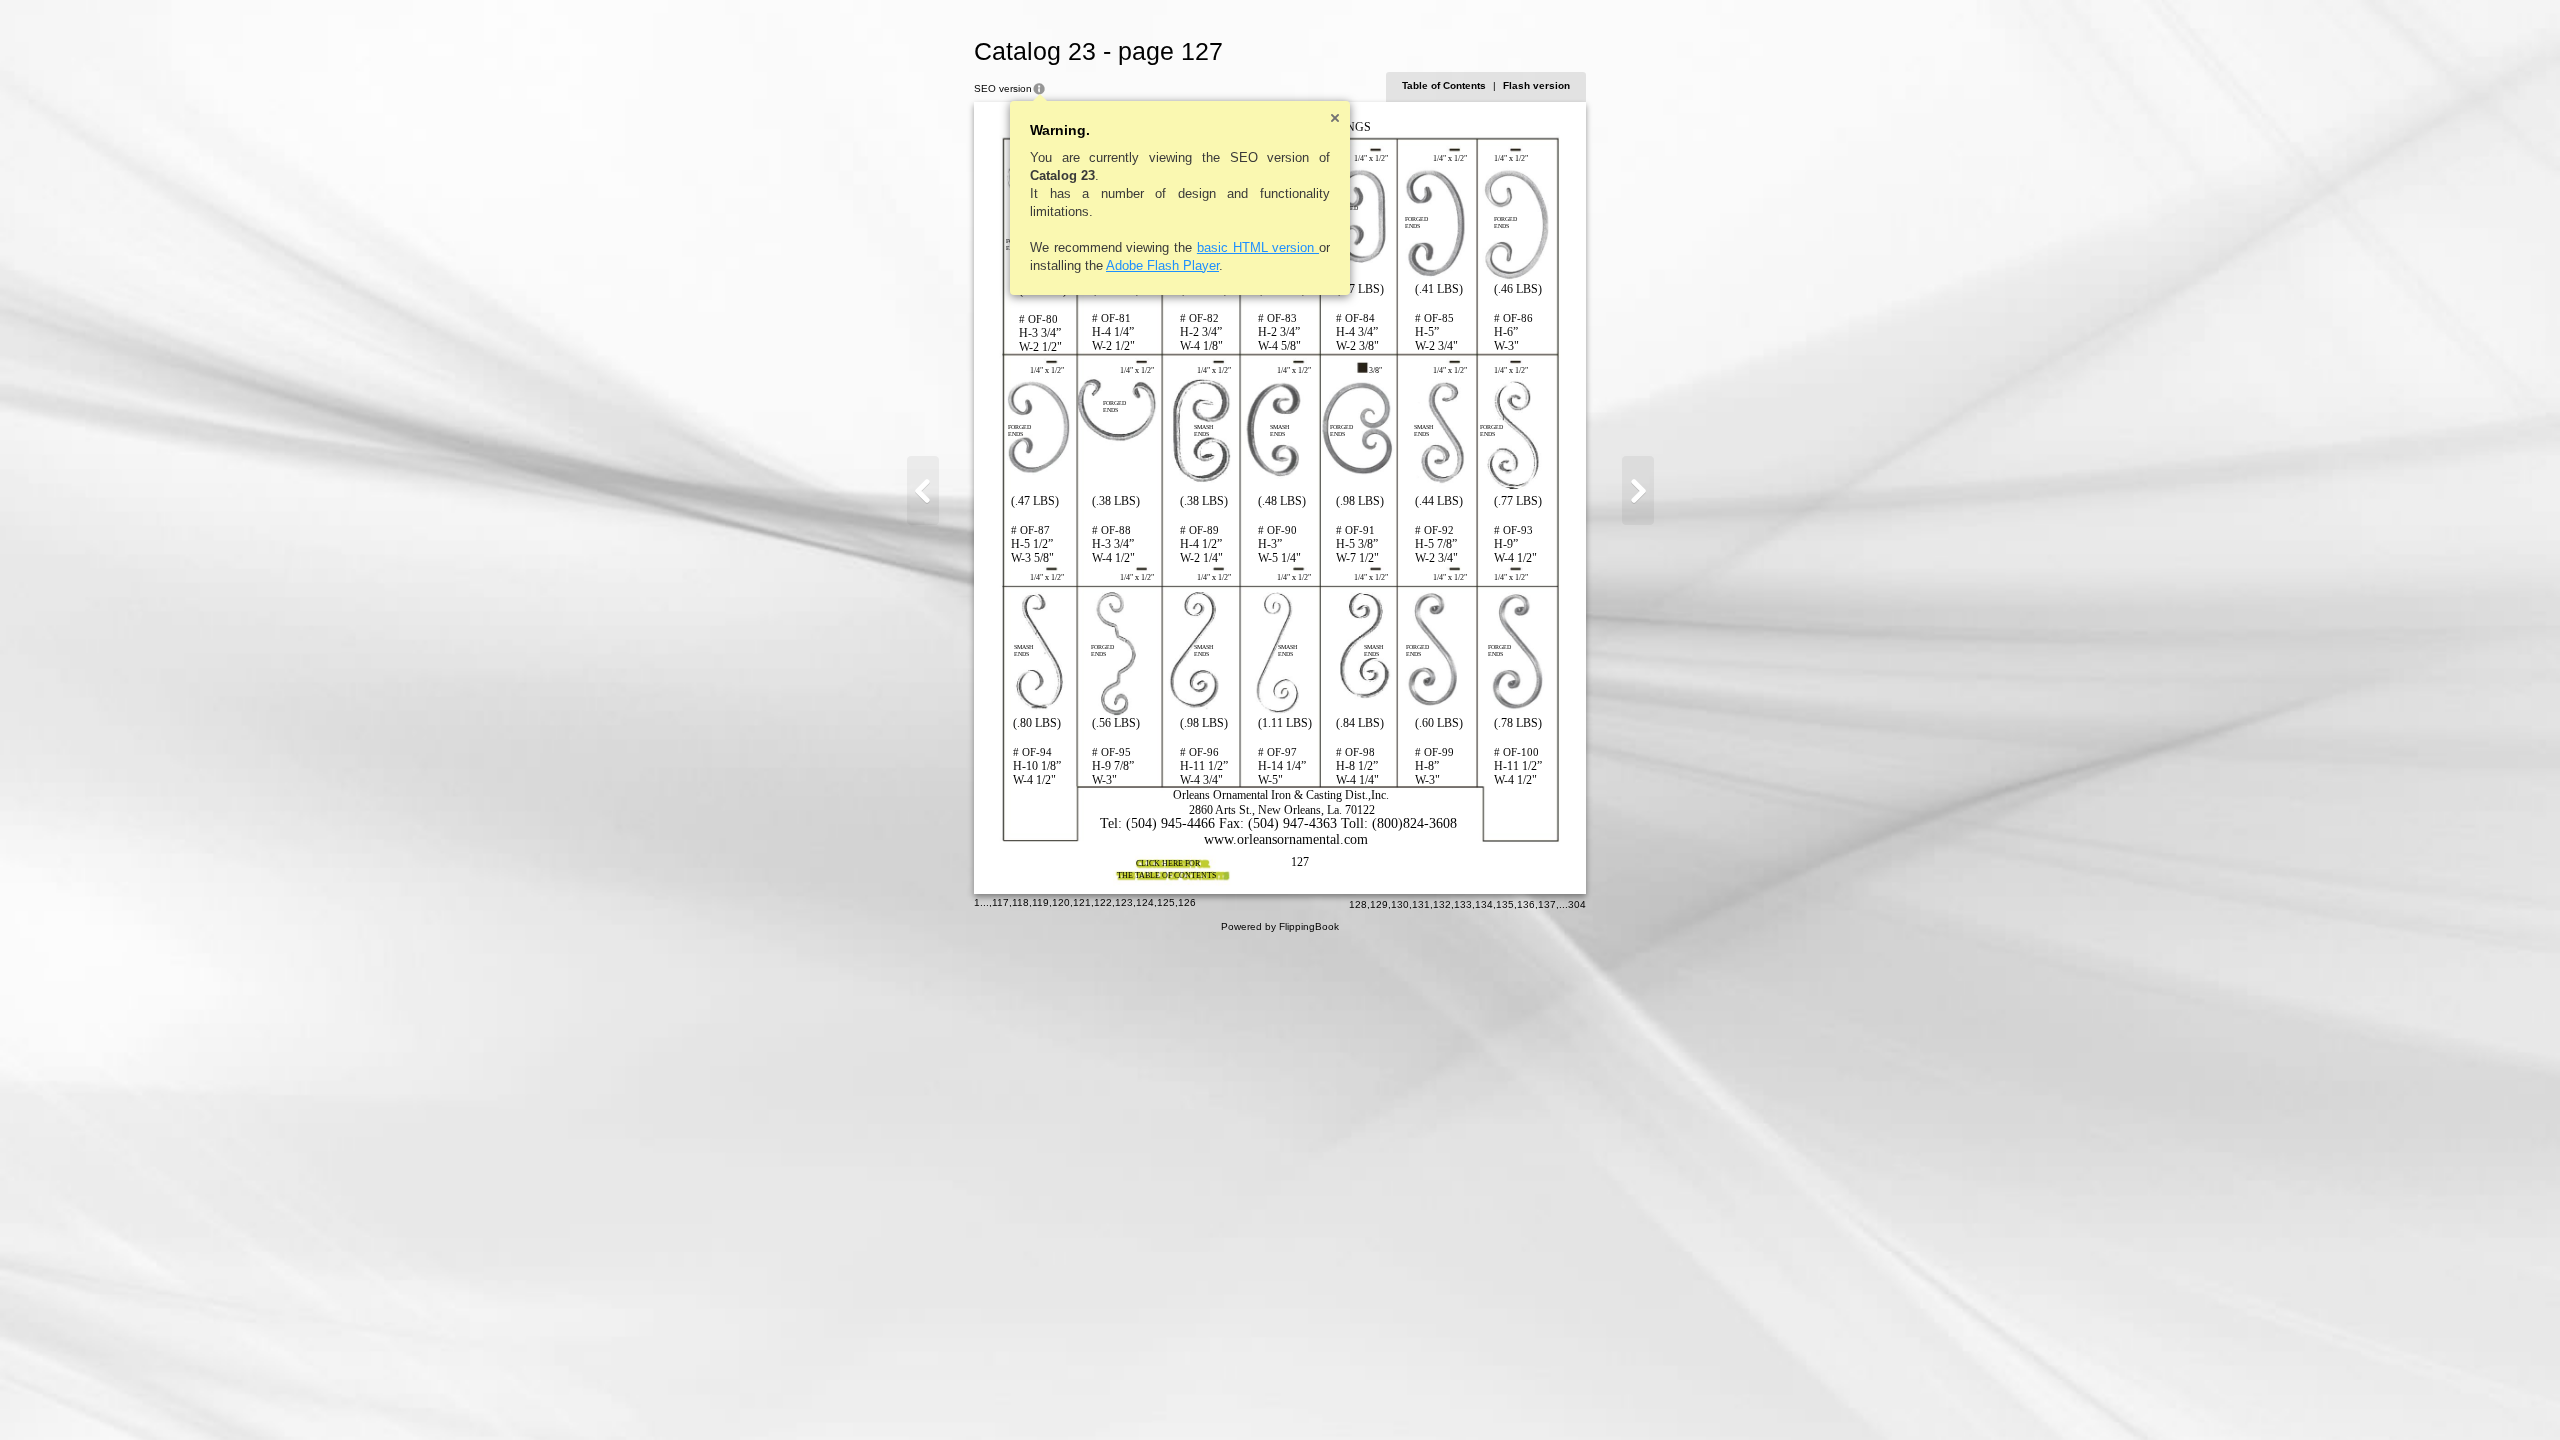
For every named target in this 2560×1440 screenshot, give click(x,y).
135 (1505, 904)
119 (1040, 902)
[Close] (1335, 118)
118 (1020, 902)
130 (1400, 904)
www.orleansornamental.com (1286, 839)
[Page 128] (1638, 490)
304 (1577, 904)
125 (1166, 902)
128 (1358, 904)
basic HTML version (1258, 247)
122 (1103, 902)
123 (1124, 902)
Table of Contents (1444, 85)
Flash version (1536, 85)
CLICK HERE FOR (1168, 863)
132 (1442, 904)
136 (1526, 904)
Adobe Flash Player (1162, 265)
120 (1061, 902)
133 (1463, 904)
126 (1187, 902)
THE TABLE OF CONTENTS (1166, 875)
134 (1484, 904)
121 (1082, 902)
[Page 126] (923, 490)
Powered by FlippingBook (1280, 926)
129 (1379, 904)
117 (1000, 902)
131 (1421, 904)
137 (1547, 904)
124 (1145, 902)
